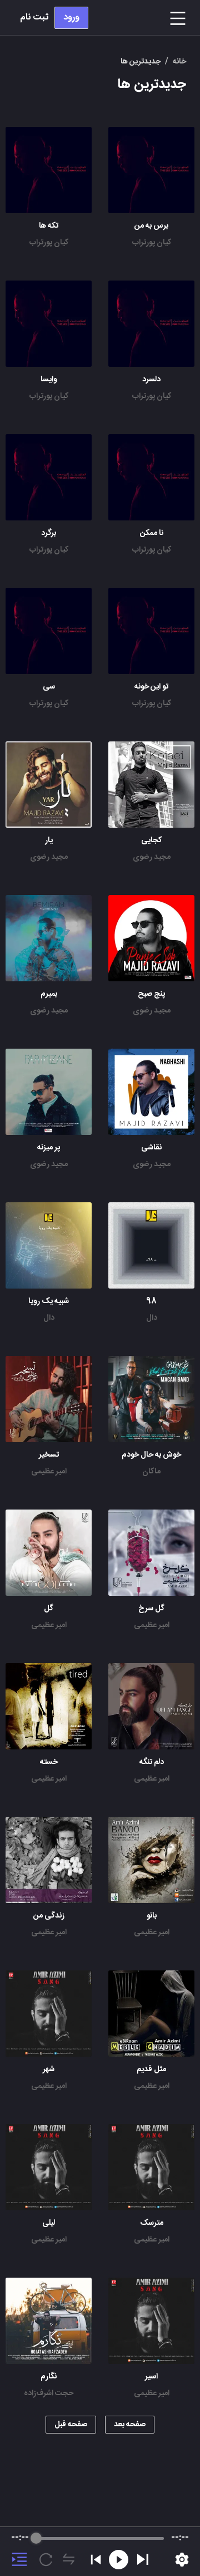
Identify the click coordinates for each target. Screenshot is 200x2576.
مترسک (152, 2223)
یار (49, 840)
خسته (49, 1762)
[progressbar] (100, 2538)
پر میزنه (49, 1148)
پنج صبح (151, 994)
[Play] (143, 2559)
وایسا (49, 380)
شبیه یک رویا (49, 1301)
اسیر (151, 2377)
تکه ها (49, 226)
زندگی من (49, 1916)
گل (49, 1609)
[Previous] (96, 2560)
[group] (100, 2552)
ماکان (151, 1472)
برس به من (151, 226)
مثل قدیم (151, 2069)
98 (151, 1301)
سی (49, 687)
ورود (71, 18)
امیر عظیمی (49, 1472)
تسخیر (49, 1455)
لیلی (49, 2223)
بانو (152, 1916)
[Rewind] (119, 2560)
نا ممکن (152, 533)
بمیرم (49, 994)
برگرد (49, 533)
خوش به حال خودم (151, 1455)
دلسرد (151, 380)
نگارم (49, 2377)
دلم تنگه (152, 1762)
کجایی (151, 840)
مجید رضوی (152, 857)
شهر (49, 2069)
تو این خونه (151, 687)
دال (152, 1318)
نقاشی (151, 1148)
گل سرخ (151, 1609)
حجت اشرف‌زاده (49, 2393)
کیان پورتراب (152, 243)
